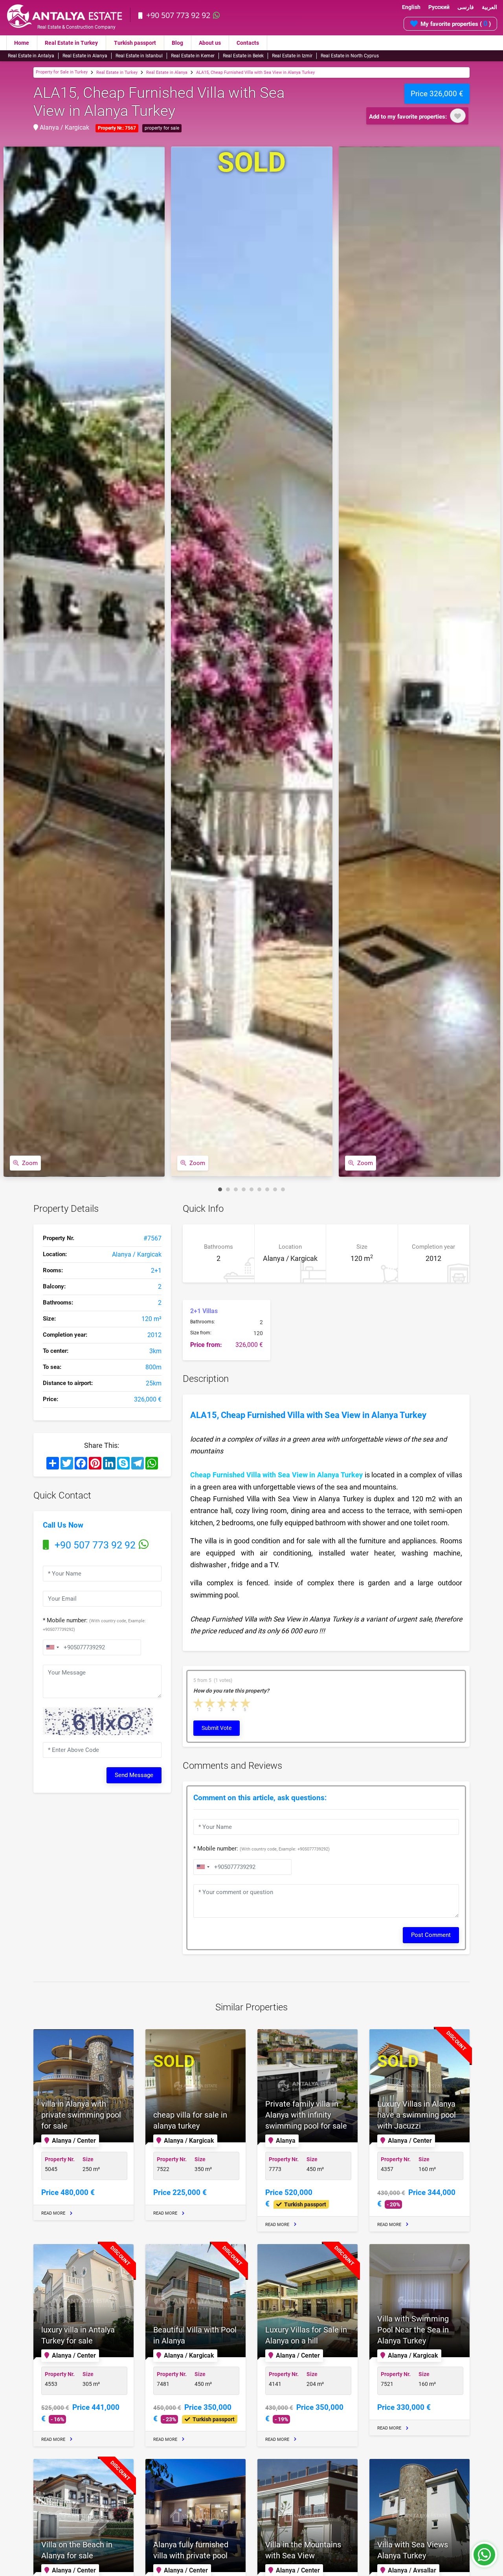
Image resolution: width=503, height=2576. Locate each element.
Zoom (30, 1163)
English (411, 7)
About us (210, 43)
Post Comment (431, 1935)
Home (22, 43)
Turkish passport (135, 43)
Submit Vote (217, 1728)
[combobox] (52, 1647)
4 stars (234, 1703)
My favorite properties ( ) (456, 23)
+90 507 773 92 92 (178, 15)
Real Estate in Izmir (292, 56)
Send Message (134, 1775)
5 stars (246, 1703)
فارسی (466, 7)
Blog (177, 43)
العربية (489, 7)
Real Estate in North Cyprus (350, 56)
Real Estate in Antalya (31, 56)
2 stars (211, 1703)
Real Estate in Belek (243, 56)
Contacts (248, 43)
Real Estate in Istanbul (139, 56)
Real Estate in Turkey (71, 43)
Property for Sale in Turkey (62, 72)
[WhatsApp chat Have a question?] (484, 2558)
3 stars (222, 1703)
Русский (439, 7)
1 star (199, 1703)
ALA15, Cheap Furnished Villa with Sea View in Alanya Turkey (255, 72)
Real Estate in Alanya (85, 56)
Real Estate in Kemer (193, 56)
